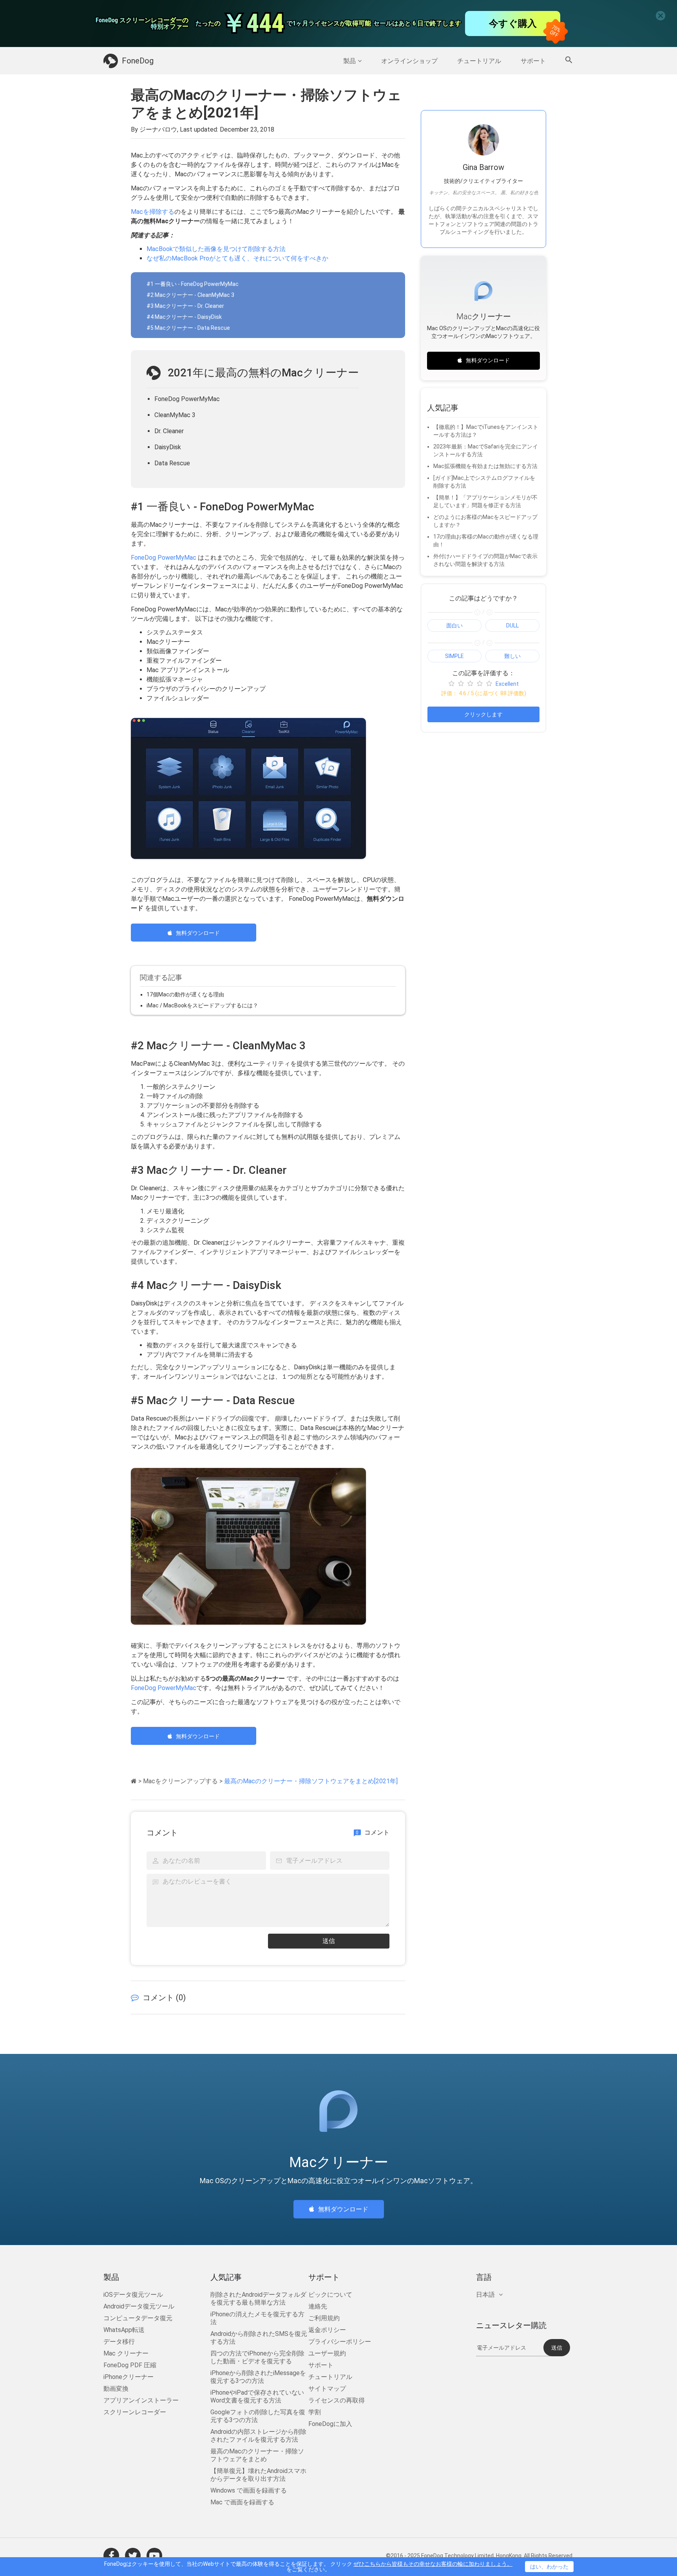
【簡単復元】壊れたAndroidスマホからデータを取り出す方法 (258, 2475)
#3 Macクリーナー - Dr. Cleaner (185, 306)
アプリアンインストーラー (141, 2400)
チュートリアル (479, 61)
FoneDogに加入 (330, 2424)
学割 (315, 2412)
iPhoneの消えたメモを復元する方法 (257, 2318)
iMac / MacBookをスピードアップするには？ (202, 1005)
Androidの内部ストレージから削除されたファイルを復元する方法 (258, 2436)
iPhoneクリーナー (129, 2377)
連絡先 (318, 2306)
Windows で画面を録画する (249, 2490)
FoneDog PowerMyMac (164, 558)
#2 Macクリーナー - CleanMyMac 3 (190, 295)
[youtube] (154, 2556)
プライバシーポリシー (340, 2342)
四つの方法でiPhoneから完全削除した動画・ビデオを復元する (257, 2357)
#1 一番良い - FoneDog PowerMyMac (193, 284)
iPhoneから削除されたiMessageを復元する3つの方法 (258, 2377)
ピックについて (330, 2295)
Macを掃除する (153, 212)
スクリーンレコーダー (135, 2412)
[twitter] (133, 2556)
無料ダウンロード (198, 933)
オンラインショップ (409, 61)
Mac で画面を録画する (242, 2502)
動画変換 (116, 2389)
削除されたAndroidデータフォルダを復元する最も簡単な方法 (258, 2299)
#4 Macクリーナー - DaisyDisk (184, 317)
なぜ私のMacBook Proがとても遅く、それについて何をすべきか (237, 258)
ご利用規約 (324, 2318)
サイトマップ (327, 2389)
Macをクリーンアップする (180, 1781)
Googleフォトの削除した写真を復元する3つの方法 (258, 2416)
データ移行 (119, 2342)
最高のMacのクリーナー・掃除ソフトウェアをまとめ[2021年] (311, 1781)
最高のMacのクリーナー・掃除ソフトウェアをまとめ (257, 2455)
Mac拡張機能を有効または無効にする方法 (485, 466)
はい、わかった (549, 2567)
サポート (533, 61)
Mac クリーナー (126, 2353)
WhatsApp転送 (124, 2330)
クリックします (483, 714)
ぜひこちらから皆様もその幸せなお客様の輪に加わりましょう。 (433, 2564)
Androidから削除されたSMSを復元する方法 (259, 2338)
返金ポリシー (327, 2330)
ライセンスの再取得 (337, 2400)
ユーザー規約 (327, 2353)
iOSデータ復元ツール (133, 2295)
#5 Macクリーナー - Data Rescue (188, 328)
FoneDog (138, 61)
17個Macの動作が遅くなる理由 (185, 994)
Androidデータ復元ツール (139, 2306)
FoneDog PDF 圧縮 (130, 2365)
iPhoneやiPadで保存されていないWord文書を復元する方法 (257, 2396)
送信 (329, 1941)
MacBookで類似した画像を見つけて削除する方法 (216, 249)
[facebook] (111, 2556)
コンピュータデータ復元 (138, 2318)
